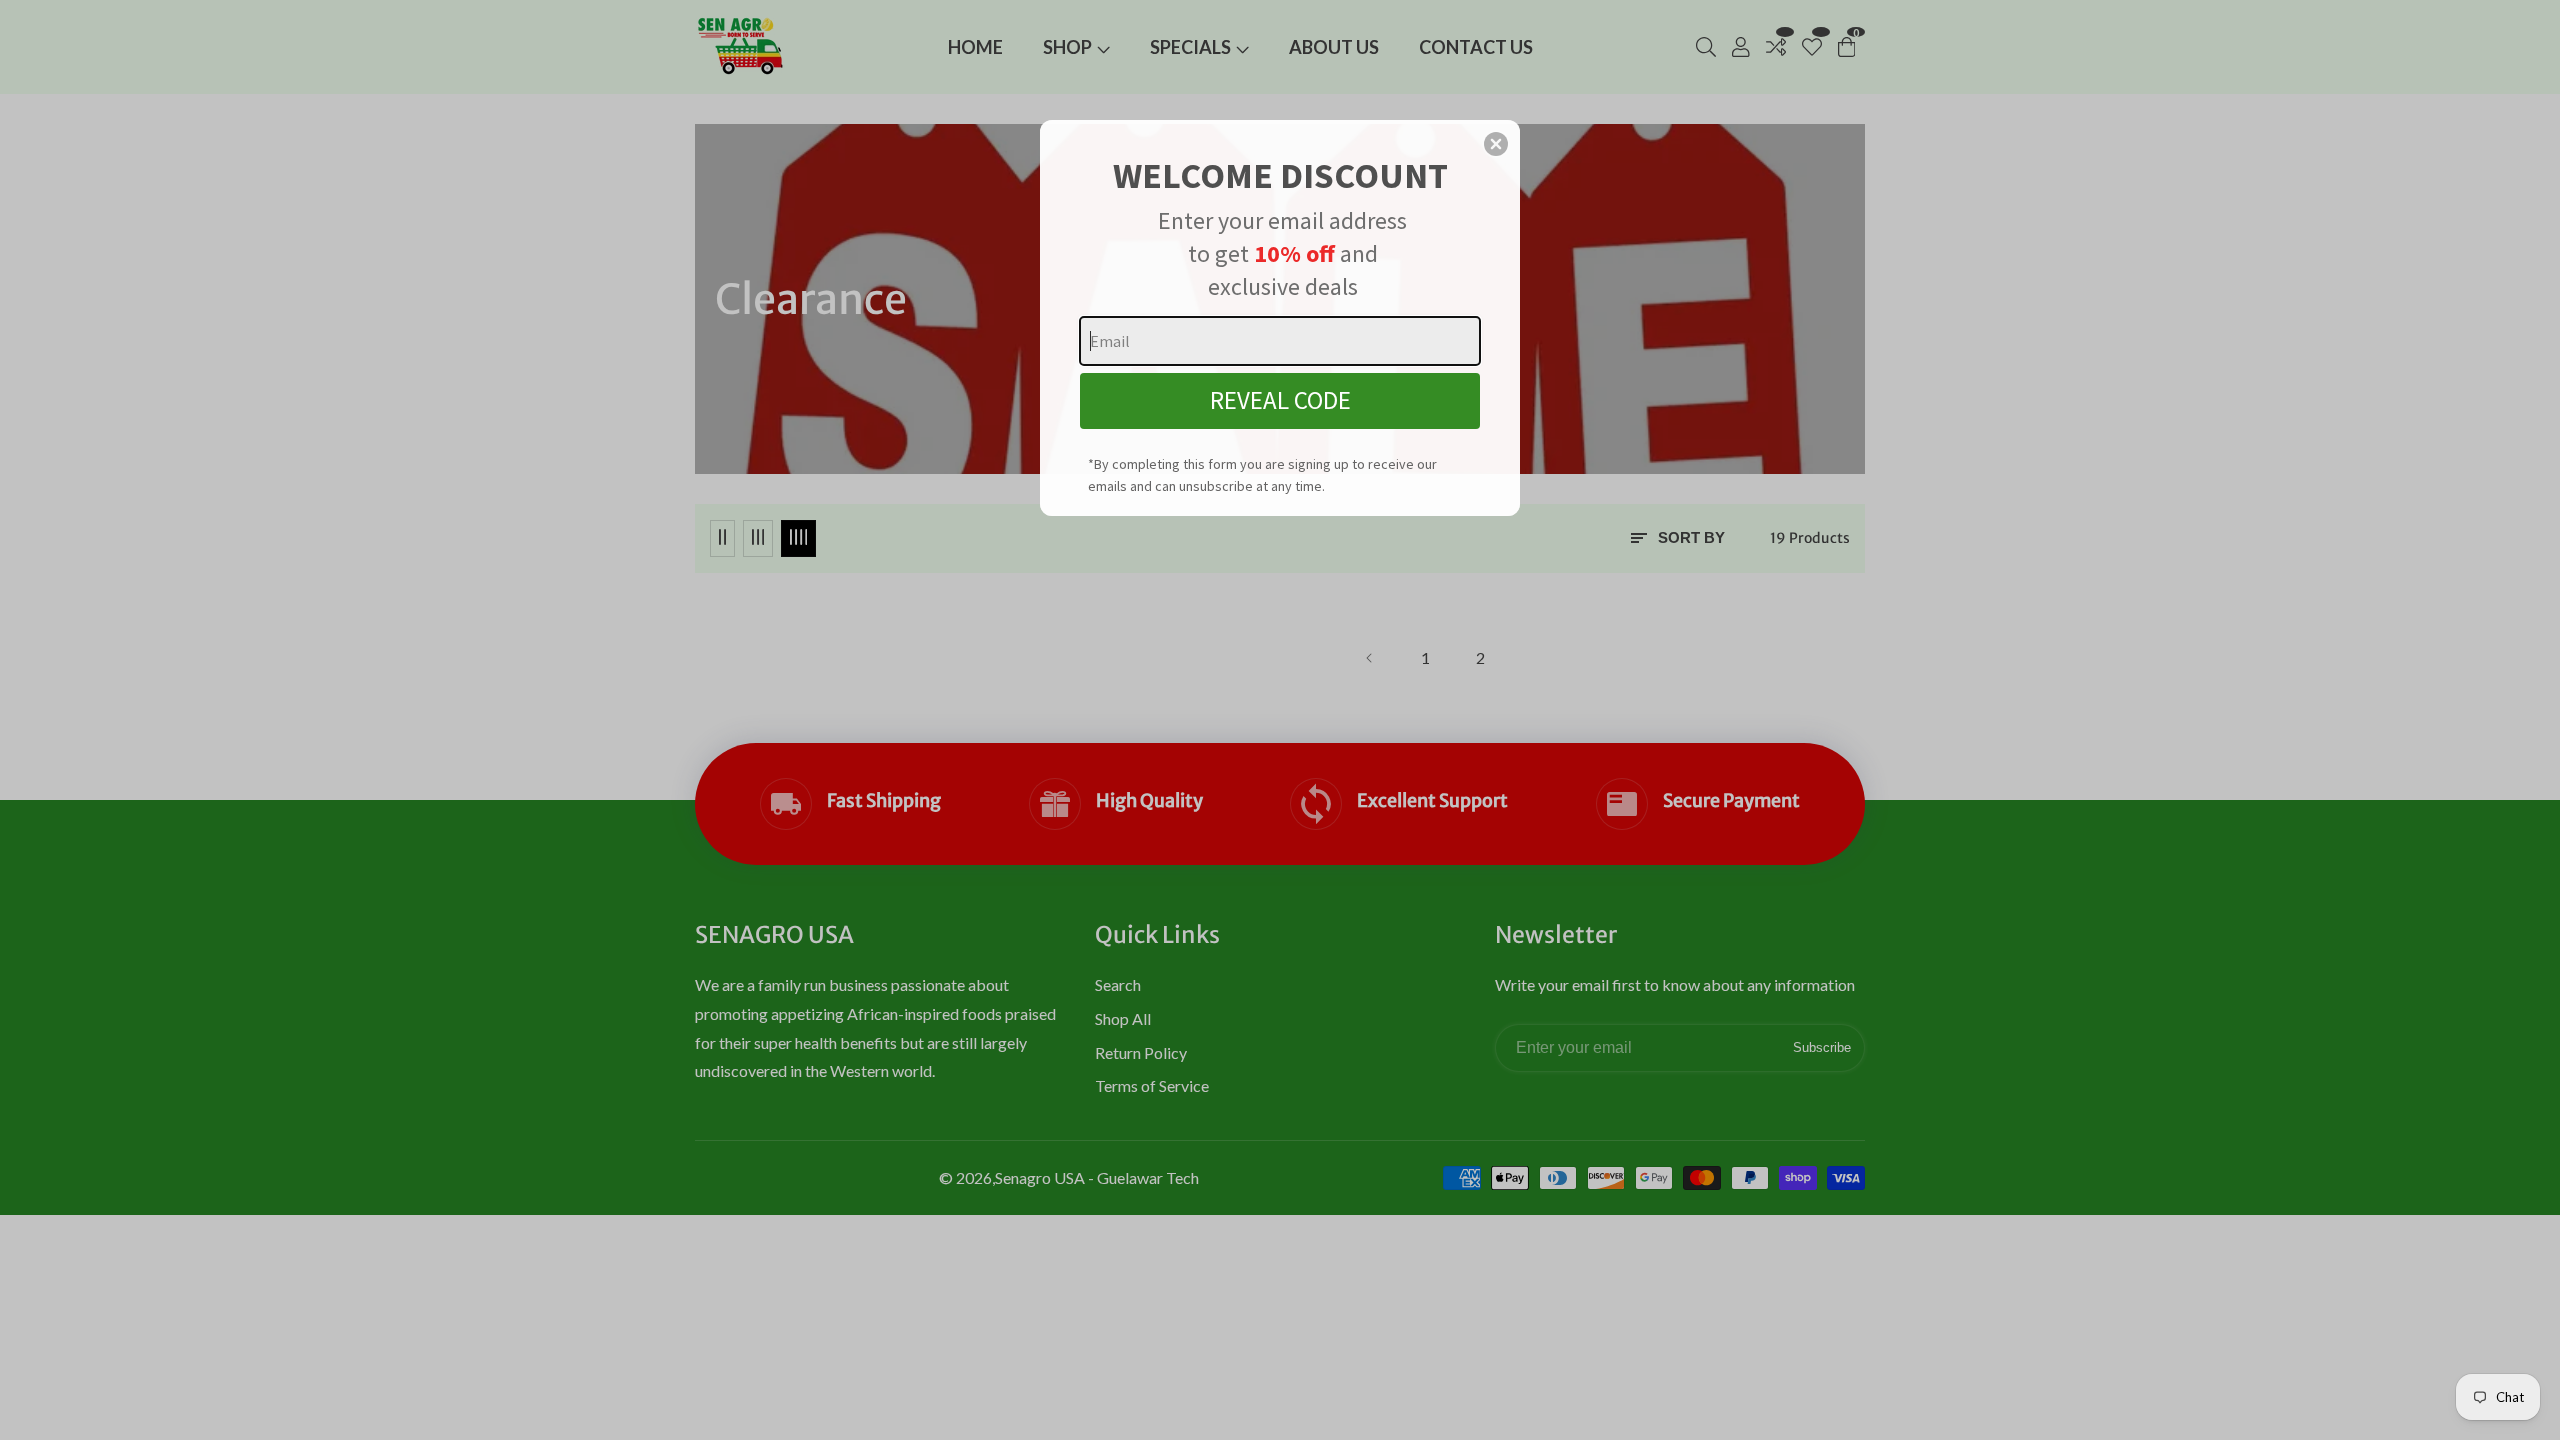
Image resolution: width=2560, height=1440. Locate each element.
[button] (1496, 144)
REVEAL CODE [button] (1280, 400)
